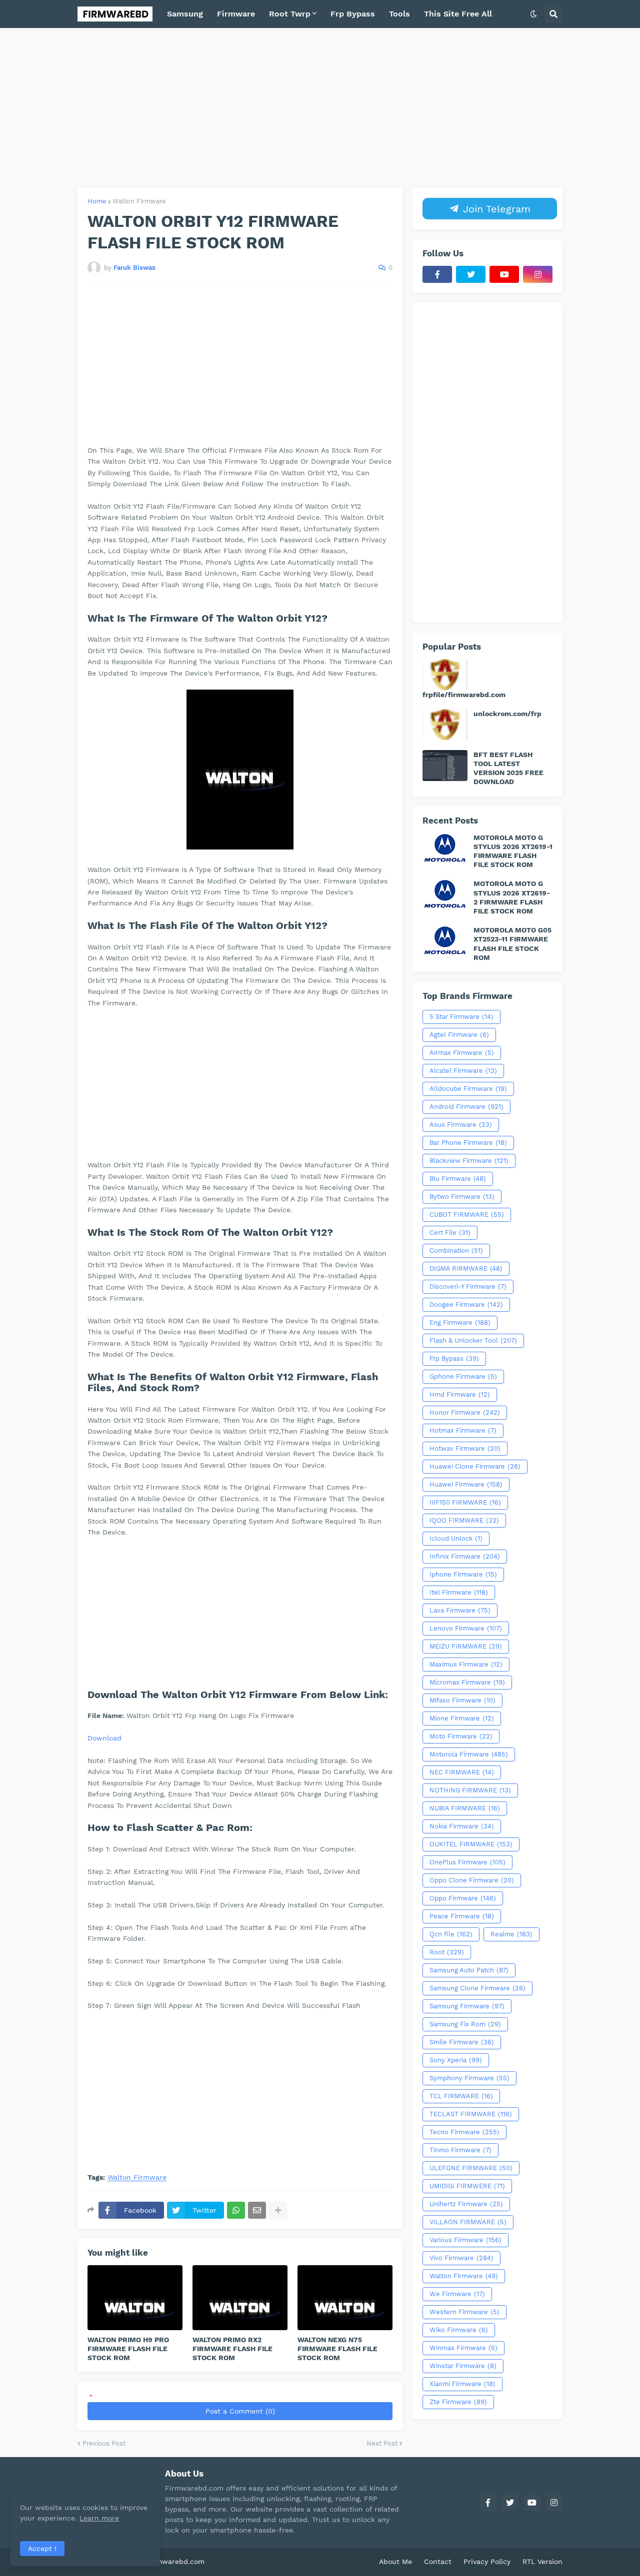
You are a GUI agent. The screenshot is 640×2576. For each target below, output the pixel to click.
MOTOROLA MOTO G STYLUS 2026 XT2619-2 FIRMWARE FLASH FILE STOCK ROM (512, 897)
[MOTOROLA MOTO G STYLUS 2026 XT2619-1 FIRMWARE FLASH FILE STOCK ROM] (445, 849)
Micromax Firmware (467, 1682)
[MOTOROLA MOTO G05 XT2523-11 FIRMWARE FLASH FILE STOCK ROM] (445, 941)
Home (97, 201)
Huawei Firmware (466, 1484)
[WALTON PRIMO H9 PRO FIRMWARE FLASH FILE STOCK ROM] (135, 2298)
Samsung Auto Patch (469, 1970)
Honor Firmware (465, 1412)
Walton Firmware (139, 201)
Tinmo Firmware (460, 2150)
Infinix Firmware (465, 1556)
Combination (456, 1251)
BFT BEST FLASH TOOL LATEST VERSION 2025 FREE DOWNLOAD (508, 768)
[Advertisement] (320, 108)
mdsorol (221, 2562)
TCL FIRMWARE (461, 2096)
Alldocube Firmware (468, 1089)
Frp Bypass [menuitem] (353, 14)
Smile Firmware (462, 2042)
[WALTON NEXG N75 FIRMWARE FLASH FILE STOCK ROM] (345, 2298)
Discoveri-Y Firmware (468, 1287)
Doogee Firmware (466, 1304)
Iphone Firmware (463, 1574)
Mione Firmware (462, 1718)
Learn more (99, 2518)
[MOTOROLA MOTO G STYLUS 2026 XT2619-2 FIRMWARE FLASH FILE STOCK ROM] (445, 894)
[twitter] (471, 274)
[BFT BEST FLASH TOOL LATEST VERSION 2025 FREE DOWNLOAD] (445, 766)
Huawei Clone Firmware (475, 1466)
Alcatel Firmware (463, 1071)
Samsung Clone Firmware (477, 1988)
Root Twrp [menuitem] (290, 14)
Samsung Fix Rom (465, 2024)
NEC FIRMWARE (462, 1772)
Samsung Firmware (467, 2006)
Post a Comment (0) (240, 2411)
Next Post (382, 2443)
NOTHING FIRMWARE (470, 1790)
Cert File (450, 1233)
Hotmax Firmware (463, 1430)
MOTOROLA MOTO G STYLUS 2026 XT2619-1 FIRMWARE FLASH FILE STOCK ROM (513, 851)
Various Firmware (465, 2240)
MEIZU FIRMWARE (466, 1646)
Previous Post (104, 2443)
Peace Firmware (462, 1916)
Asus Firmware (461, 1125)
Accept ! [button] (42, 2549)
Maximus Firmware (466, 1664)
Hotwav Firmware (465, 1448)
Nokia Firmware (462, 1826)
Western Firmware (464, 2312)
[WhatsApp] (236, 2210)
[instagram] (538, 274)
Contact (438, 2562)
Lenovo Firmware (466, 1628)
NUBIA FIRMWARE (465, 1808)
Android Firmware (466, 1107)
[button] (533, 14)
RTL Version (542, 2562)
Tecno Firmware (464, 2132)
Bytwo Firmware (462, 1197)
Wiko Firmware (459, 2330)
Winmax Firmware (463, 2348)
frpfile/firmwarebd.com (464, 695)
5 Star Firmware (461, 1017)
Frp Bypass (454, 1358)
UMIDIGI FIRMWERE (467, 2186)
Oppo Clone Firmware (472, 1880)
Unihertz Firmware (466, 2204)
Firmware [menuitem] (236, 14)
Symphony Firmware (469, 2078)
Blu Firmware (458, 1179)
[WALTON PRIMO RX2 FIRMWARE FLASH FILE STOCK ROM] (240, 2298)
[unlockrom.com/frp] (445, 725)
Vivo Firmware (461, 2258)
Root (447, 1952)
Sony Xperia (456, 2060)
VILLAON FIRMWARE (468, 2222)
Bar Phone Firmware (468, 1143)
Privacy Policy (487, 2562)
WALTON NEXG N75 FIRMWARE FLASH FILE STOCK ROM (337, 2349)
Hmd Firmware (460, 1394)
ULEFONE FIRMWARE (471, 2168)
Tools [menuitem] (399, 14)
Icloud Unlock (456, 1538)
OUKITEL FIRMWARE (471, 1844)
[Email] (257, 2210)
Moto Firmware (461, 1736)
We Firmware (457, 2294)
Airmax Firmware (462, 1053)
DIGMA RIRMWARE (466, 1269)
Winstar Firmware (463, 2366)
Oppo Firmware (463, 1898)
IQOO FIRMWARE (464, 1520)
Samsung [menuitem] (185, 14)
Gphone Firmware (463, 1376)
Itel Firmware (459, 1592)
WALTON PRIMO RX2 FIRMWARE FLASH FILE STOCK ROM (232, 2349)
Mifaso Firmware (462, 1700)
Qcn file (451, 1934)
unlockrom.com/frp (507, 714)
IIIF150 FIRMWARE (465, 1502)
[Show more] (278, 2210)
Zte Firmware (458, 2402)
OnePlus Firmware (467, 1862)
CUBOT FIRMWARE (467, 1215)
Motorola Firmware (469, 1754)
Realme (511, 1934)
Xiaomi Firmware (462, 2384)
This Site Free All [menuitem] (458, 14)
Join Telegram (495, 209)
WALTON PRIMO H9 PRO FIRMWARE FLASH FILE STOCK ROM (128, 2349)
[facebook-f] (437, 274)
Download (104, 1738)
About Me (395, 2562)
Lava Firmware (460, 1610)
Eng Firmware (460, 1322)
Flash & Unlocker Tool (473, 1340)
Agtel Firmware (459, 1035)
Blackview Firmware (469, 1161)
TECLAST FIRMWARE (471, 2114)
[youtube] (504, 274)
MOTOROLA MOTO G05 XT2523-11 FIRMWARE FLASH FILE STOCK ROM (512, 944)
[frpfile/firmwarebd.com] (445, 675)
